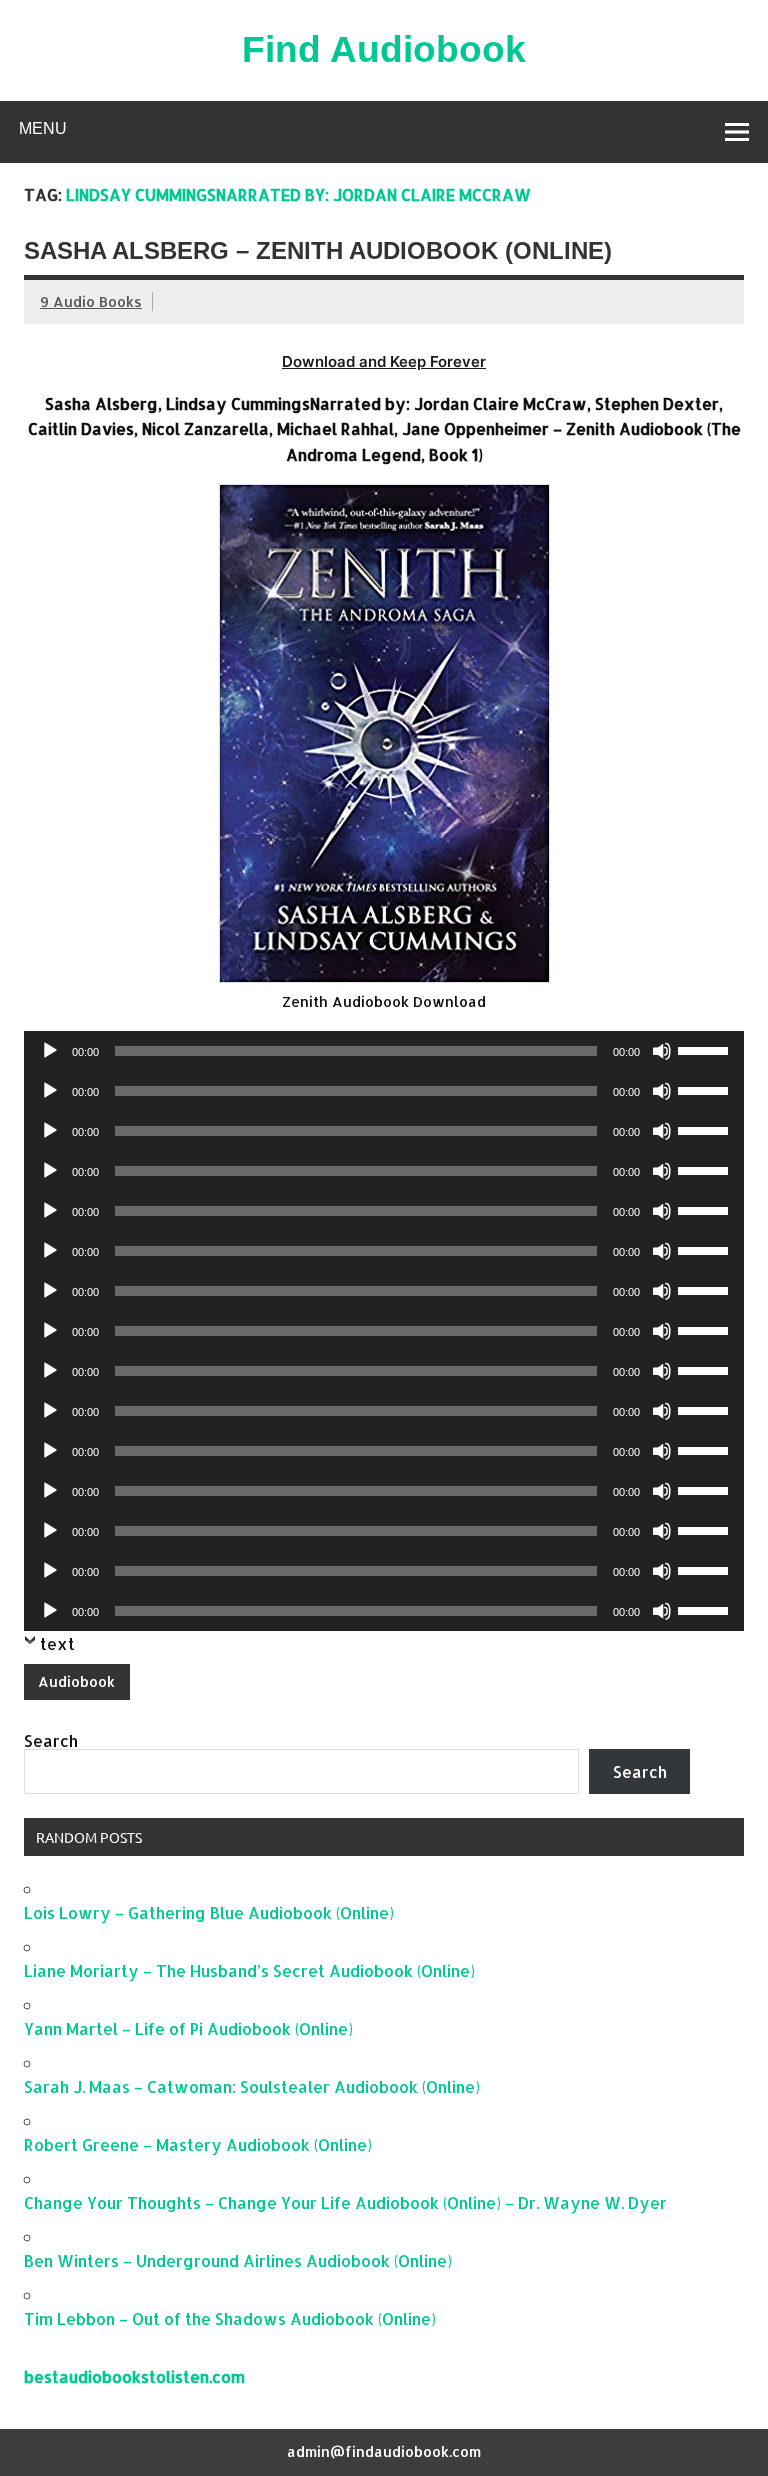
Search (51, 1740)
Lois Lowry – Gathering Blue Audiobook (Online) (209, 1912)
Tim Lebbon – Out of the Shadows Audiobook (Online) (230, 2318)
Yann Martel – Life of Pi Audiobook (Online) (188, 2028)
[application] (384, 1051)
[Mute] (662, 1051)
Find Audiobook (384, 49)
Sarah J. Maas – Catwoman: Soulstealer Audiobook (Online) (252, 2086)
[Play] (50, 1051)
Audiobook (76, 1681)
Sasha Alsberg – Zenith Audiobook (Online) (318, 250)
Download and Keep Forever (384, 361)
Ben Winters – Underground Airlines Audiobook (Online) (238, 2260)
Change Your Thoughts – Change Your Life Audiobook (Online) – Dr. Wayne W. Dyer (345, 2202)
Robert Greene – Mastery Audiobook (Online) (198, 2144)
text (57, 1643)
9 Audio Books (91, 301)
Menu (43, 128)
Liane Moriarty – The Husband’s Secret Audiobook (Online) (249, 1970)
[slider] (706, 1049)
